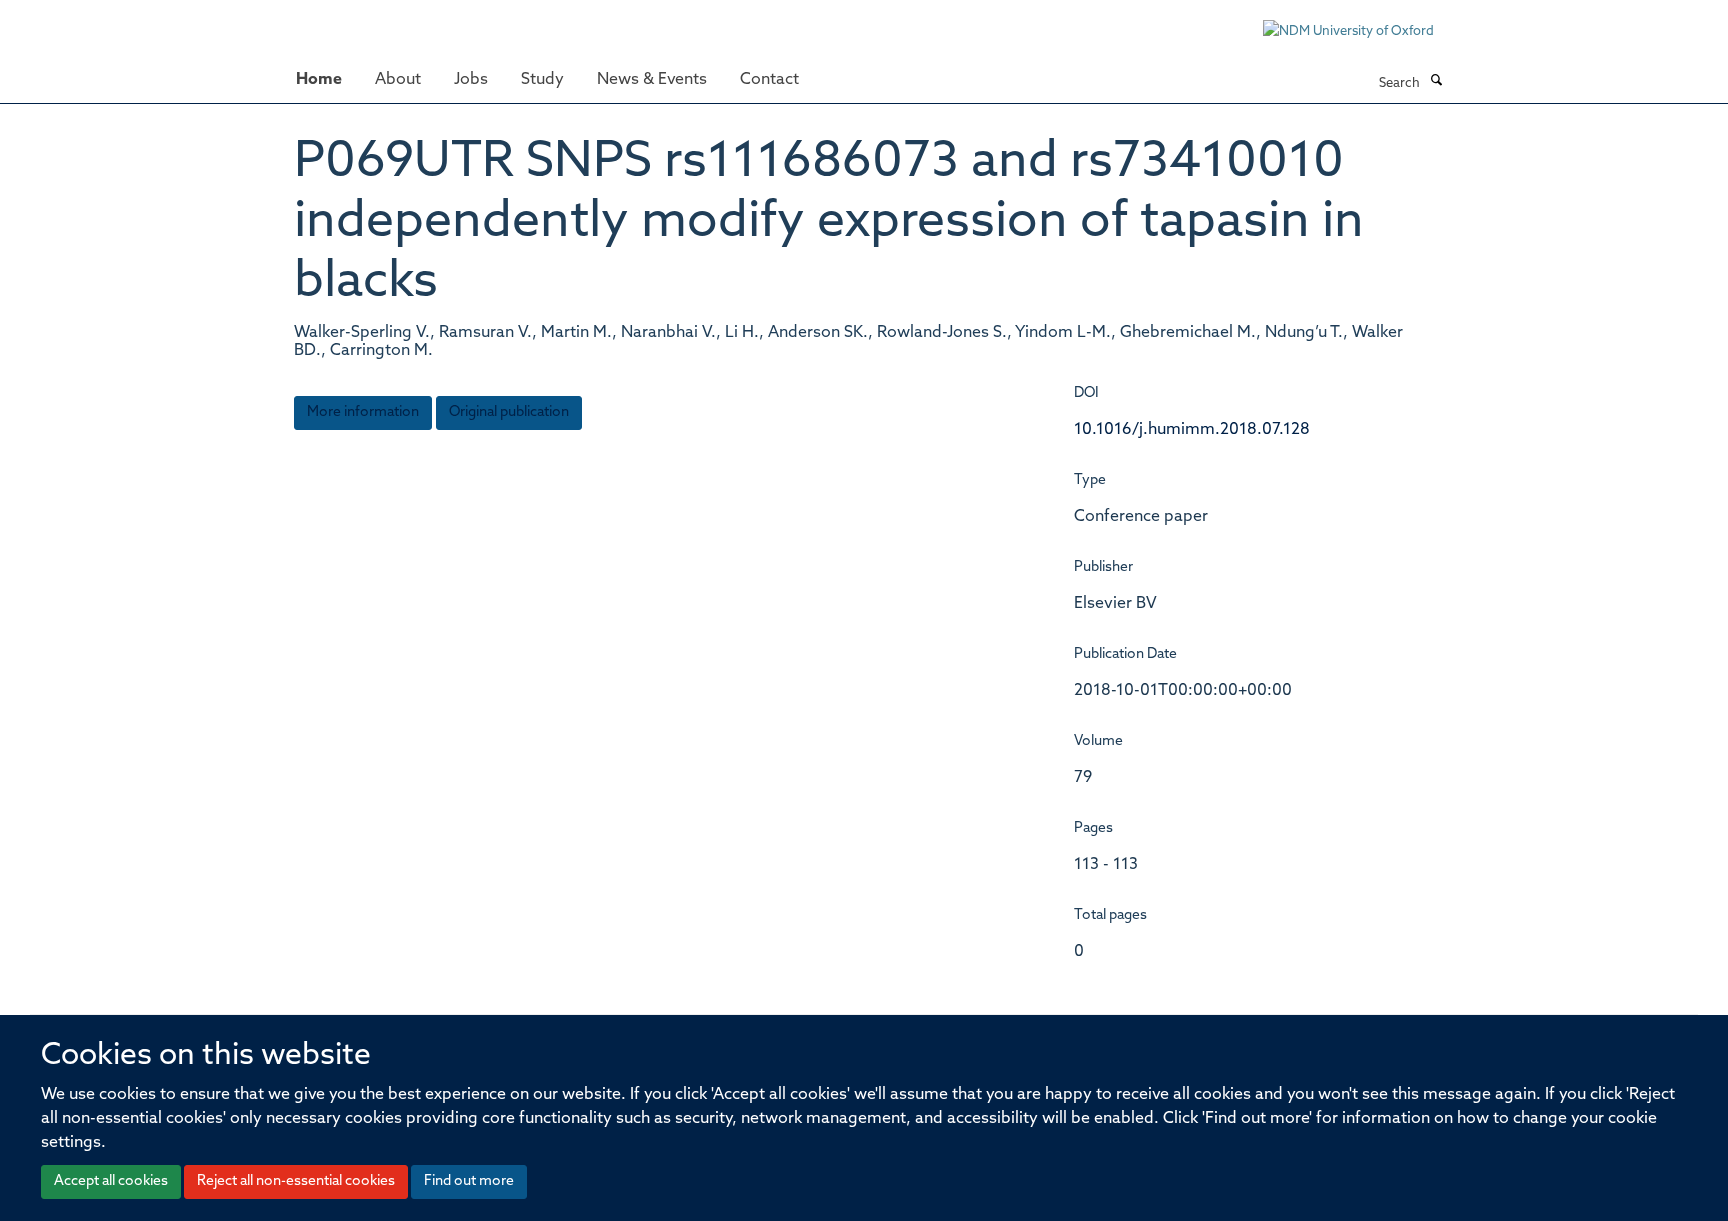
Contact (769, 80)
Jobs (471, 80)
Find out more (469, 1181)
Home (319, 80)
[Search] (1436, 82)
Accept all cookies (111, 1181)
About (398, 80)
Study (542, 80)
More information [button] (363, 412)
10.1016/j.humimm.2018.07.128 (1192, 430)
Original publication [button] (509, 412)
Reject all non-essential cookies (296, 1181)
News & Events (652, 80)
